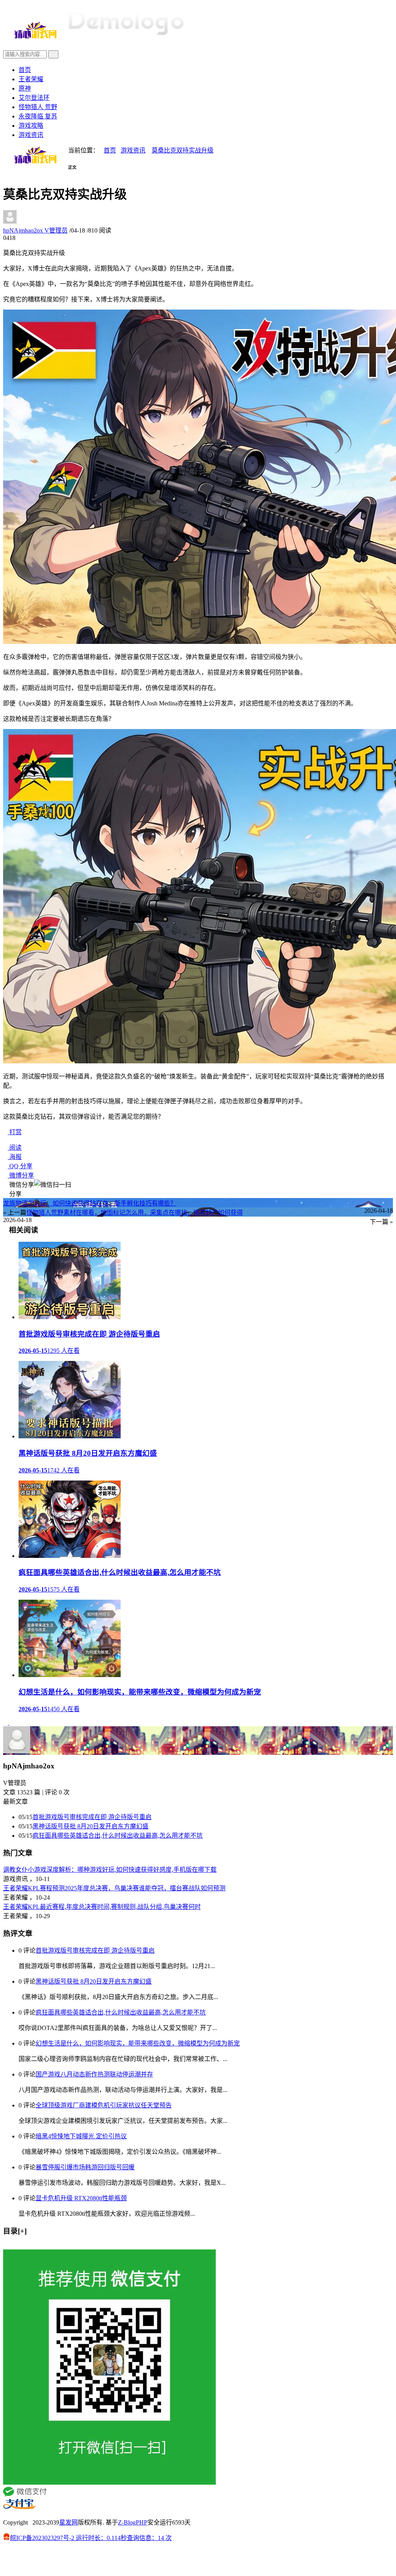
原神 (25, 88)
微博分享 (21, 1175)
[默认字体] (9, 172)
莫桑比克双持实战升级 (183, 150)
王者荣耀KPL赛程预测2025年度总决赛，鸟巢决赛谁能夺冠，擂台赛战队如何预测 (114, 1888)
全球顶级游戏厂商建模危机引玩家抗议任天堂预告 (104, 2105)
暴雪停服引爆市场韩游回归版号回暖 (85, 2167)
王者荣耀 (31, 79)
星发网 (68, 2522)
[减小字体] (5, 172)
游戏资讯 (31, 135)
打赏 (15, 1132)
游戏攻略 (31, 126)
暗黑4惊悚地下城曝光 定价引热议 (81, 2136)
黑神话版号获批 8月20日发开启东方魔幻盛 (90, 1826)
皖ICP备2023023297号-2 (42, 2538)
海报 (15, 1157)
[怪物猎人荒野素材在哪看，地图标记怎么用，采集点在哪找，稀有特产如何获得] (12, 1723)
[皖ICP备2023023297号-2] (198, 2561)
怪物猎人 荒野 (38, 107)
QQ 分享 (20, 1166)
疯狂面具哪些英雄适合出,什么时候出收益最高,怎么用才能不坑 (118, 1836)
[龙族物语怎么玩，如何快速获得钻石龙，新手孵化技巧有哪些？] (6, 1723)
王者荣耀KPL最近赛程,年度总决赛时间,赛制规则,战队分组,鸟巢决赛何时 (102, 1907)
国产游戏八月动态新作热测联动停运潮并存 (94, 2074)
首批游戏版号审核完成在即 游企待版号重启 (92, 1817)
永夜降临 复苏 (38, 116)
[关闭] (5, 2246)
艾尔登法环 (34, 98)
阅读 (15, 1148)
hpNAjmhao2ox (35, 230)
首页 (25, 70)
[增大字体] (14, 172)
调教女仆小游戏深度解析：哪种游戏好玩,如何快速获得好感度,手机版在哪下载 (110, 1870)
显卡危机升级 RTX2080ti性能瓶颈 (81, 2198)
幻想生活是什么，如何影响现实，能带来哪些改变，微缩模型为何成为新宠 (138, 2043)
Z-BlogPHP (133, 2522)
